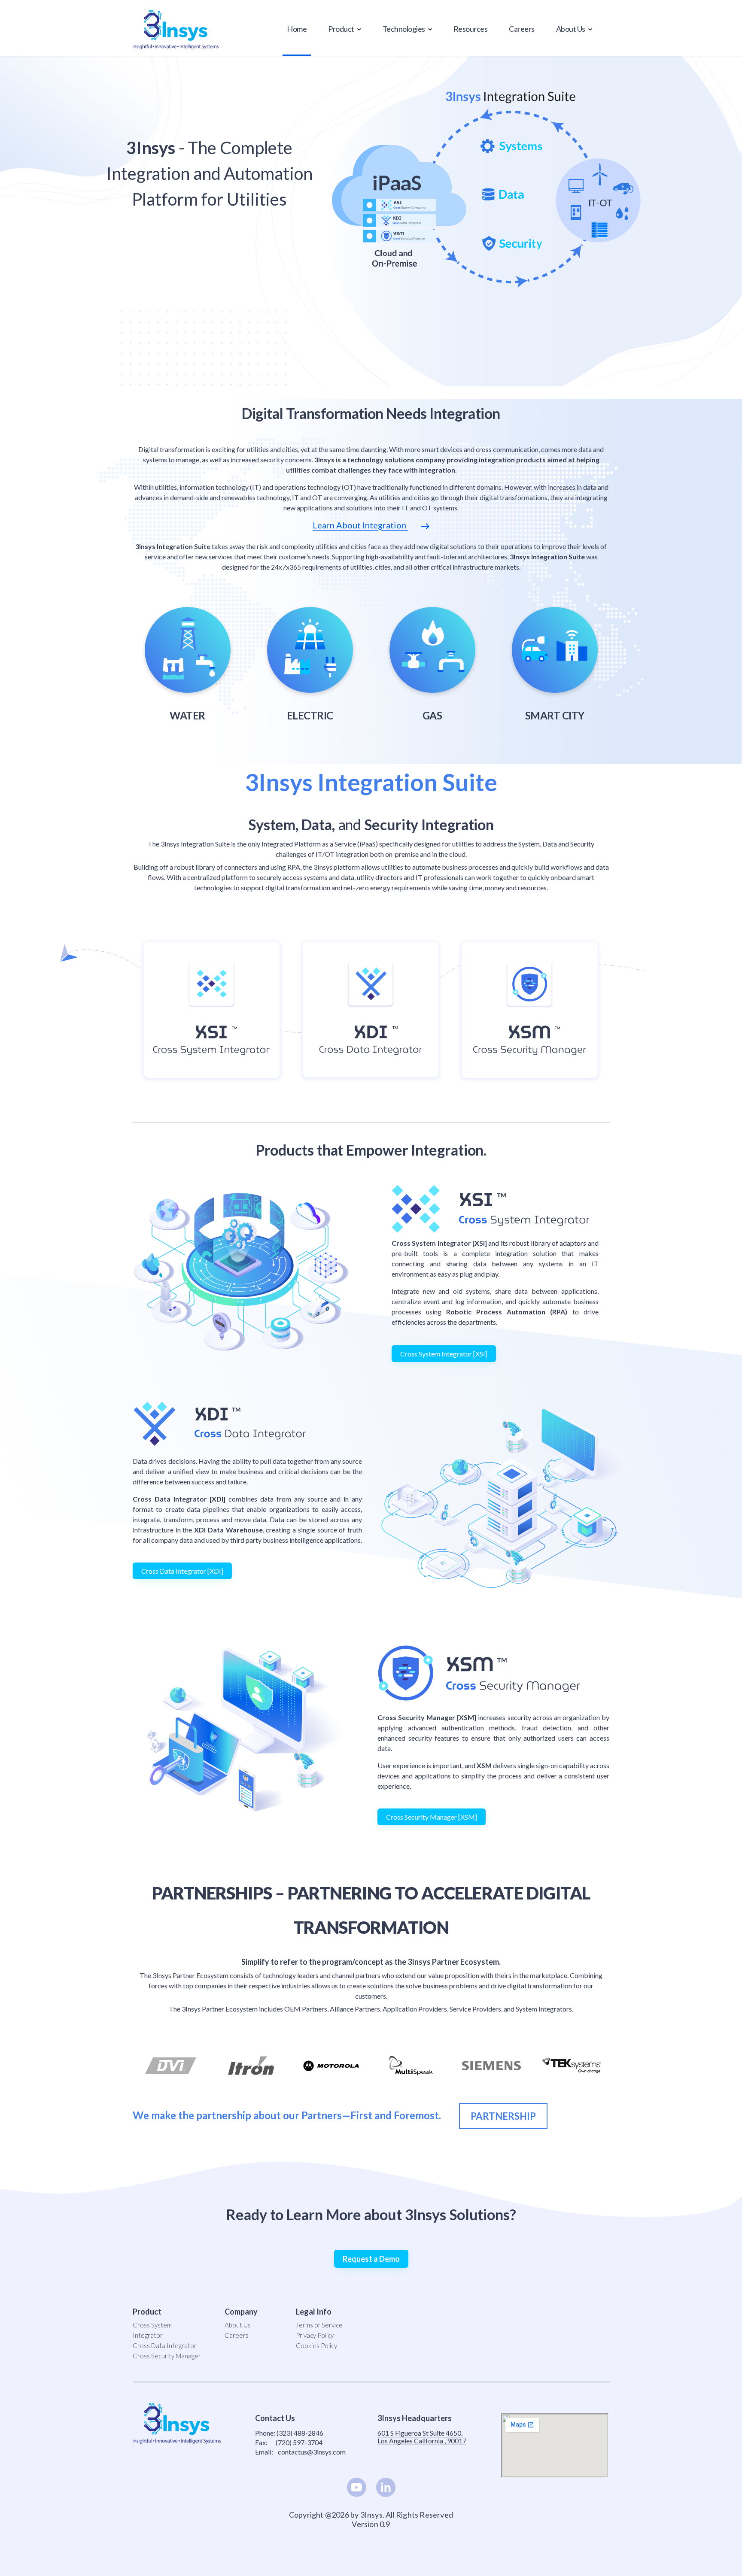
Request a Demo (371, 2259)
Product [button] (342, 29)
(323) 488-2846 (300, 2433)
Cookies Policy (316, 2345)
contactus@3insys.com (312, 2452)
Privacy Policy (315, 2335)
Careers (522, 29)
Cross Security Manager (167, 2356)
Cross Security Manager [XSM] (432, 1817)
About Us (238, 2325)
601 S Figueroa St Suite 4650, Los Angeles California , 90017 (422, 2437)
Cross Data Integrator (165, 2345)
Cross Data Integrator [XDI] (182, 1571)
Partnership (503, 2116)
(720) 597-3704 (299, 2442)
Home (297, 29)
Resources (471, 29)
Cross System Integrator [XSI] (444, 1354)
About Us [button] (571, 29)
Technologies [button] (404, 29)
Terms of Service (319, 2325)
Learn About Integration (360, 525)
